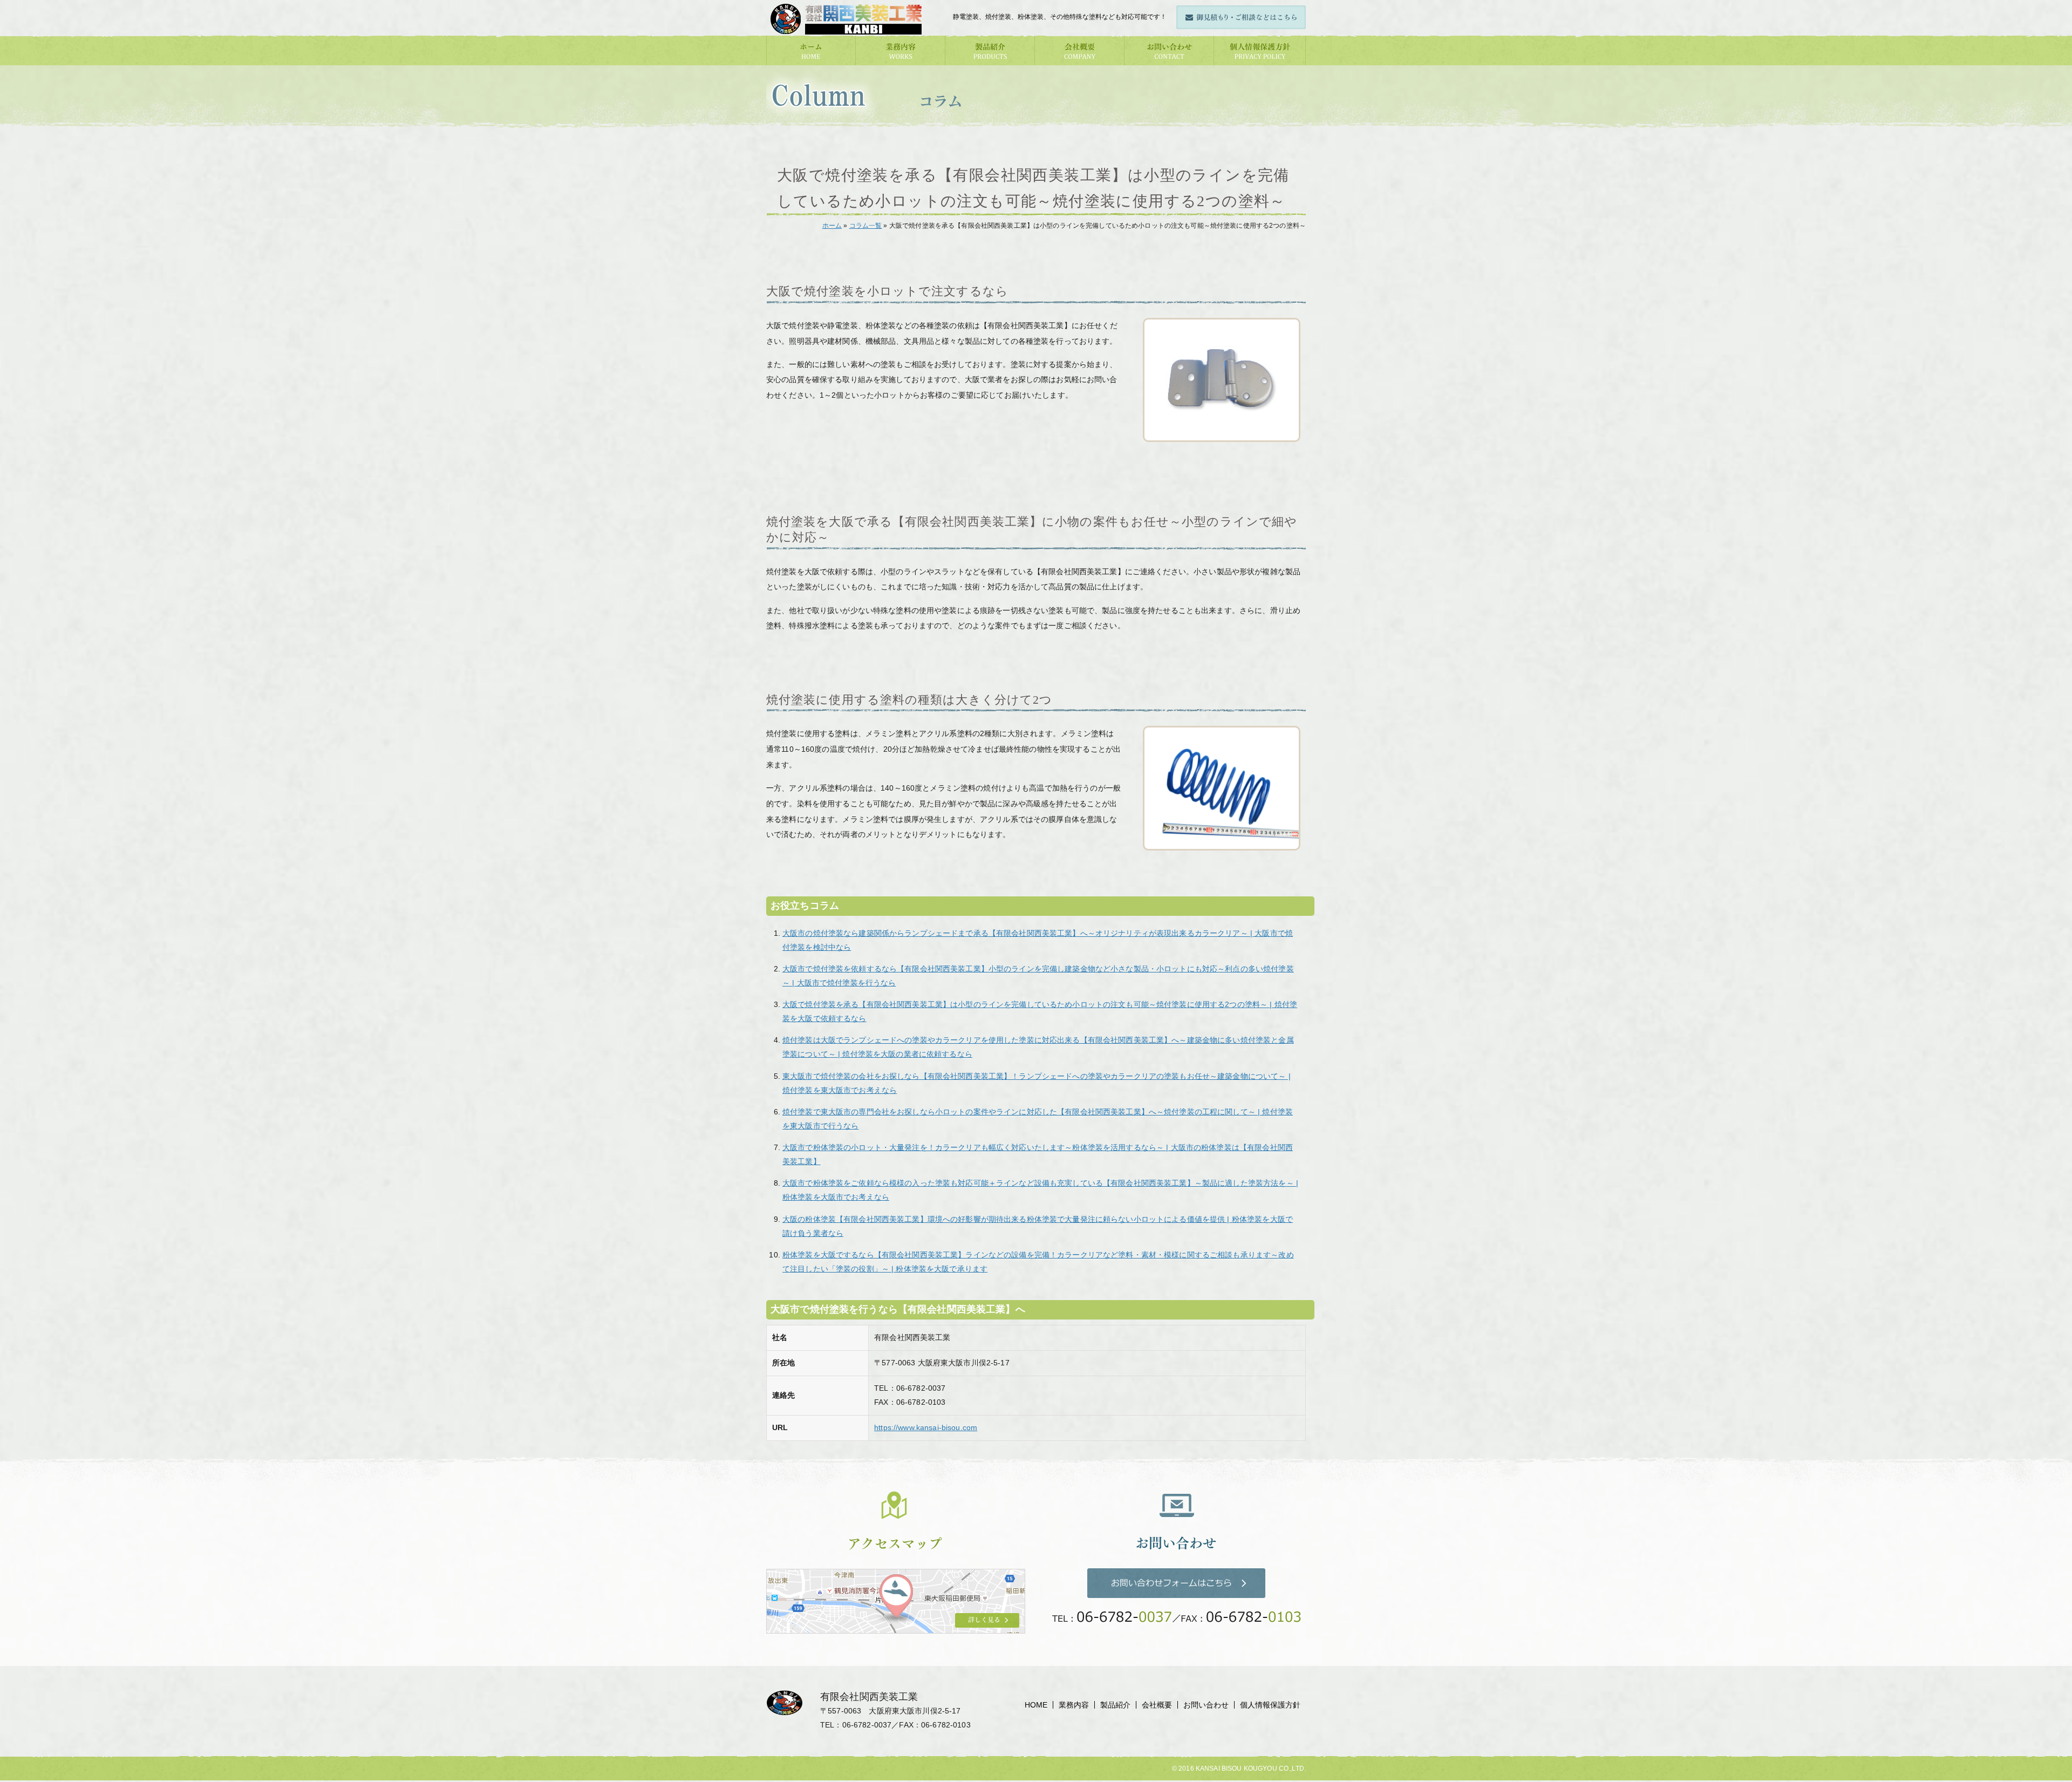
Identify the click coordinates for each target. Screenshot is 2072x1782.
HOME (1036, 1705)
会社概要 (1157, 1705)
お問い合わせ (1206, 1705)
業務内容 (1074, 1705)
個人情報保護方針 (1270, 1705)
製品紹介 (1115, 1705)
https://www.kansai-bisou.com (926, 1427)
